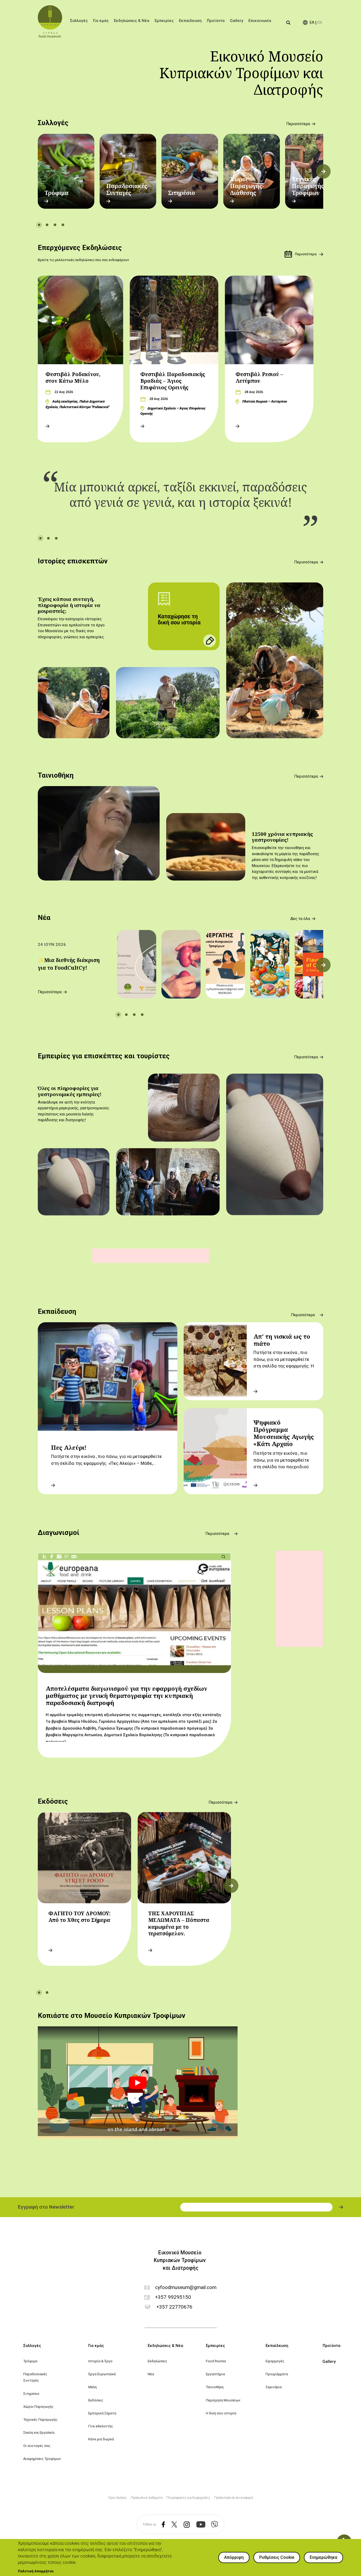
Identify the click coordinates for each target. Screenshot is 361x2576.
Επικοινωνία (260, 21)
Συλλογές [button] (79, 21)
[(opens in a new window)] (161, 2525)
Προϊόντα (216, 21)
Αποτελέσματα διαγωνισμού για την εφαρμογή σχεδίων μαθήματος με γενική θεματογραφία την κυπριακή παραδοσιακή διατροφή (126, 1696)
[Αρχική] (50, 21)
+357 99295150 (173, 2297)
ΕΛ (312, 23)
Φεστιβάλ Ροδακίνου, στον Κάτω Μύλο (73, 378)
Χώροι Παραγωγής (38, 2406)
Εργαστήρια (215, 2374)
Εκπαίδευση (57, 1311)
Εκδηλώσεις (158, 2361)
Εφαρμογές (275, 2361)
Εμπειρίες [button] (164, 21)
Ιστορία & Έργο (100, 2361)
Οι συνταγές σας (37, 2446)
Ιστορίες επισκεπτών (73, 561)
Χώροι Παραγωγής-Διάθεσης (247, 186)
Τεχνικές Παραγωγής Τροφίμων (308, 186)
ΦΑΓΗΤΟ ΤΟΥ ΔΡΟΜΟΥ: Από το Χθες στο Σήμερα (79, 1917)
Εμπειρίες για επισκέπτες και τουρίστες (104, 1056)
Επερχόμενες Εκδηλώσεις (80, 248)
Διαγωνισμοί (59, 1533)
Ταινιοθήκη (56, 775)
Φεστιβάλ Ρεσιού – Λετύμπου (259, 378)
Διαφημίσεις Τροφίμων (42, 2459)
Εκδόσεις (53, 1801)
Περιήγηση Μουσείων (223, 2400)
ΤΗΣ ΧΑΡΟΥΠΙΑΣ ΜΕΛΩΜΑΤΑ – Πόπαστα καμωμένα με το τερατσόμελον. (179, 1923)
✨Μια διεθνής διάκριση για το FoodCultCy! (69, 964)
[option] (66, 171)
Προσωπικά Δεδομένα (147, 2498)
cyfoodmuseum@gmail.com (186, 2288)
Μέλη (92, 2387)
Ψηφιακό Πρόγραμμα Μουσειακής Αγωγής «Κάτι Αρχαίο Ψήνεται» (284, 1437)
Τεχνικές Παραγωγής (40, 2419)
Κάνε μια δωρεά (101, 2439)
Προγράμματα (277, 2374)
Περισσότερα (298, 124)
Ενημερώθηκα (323, 2557)
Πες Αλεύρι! (69, 1447)
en (320, 23)
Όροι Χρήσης (118, 2498)
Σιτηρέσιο (182, 193)
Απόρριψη (234, 2557)
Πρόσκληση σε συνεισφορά (234, 2498)
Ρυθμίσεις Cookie (277, 2557)
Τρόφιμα (56, 193)
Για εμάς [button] (101, 21)
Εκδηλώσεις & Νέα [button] (132, 21)
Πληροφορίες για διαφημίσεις (188, 2498)
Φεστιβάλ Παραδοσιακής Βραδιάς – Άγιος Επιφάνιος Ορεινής (173, 381)
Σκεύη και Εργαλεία (39, 2432)
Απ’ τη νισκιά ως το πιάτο (282, 1340)
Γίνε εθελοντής (101, 2426)
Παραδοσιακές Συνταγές (127, 189)
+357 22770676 (174, 2307)
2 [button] (47, 225)
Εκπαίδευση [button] (190, 21)
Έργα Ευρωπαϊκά (102, 2374)
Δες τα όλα (300, 919)
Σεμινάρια (274, 2387)
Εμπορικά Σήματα (102, 2413)
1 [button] (39, 225)
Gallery (237, 21)
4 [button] (63, 225)
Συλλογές (53, 123)
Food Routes (216, 2361)
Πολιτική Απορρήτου (36, 2571)
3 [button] (55, 225)
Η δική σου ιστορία (221, 2413)
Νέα (44, 918)
